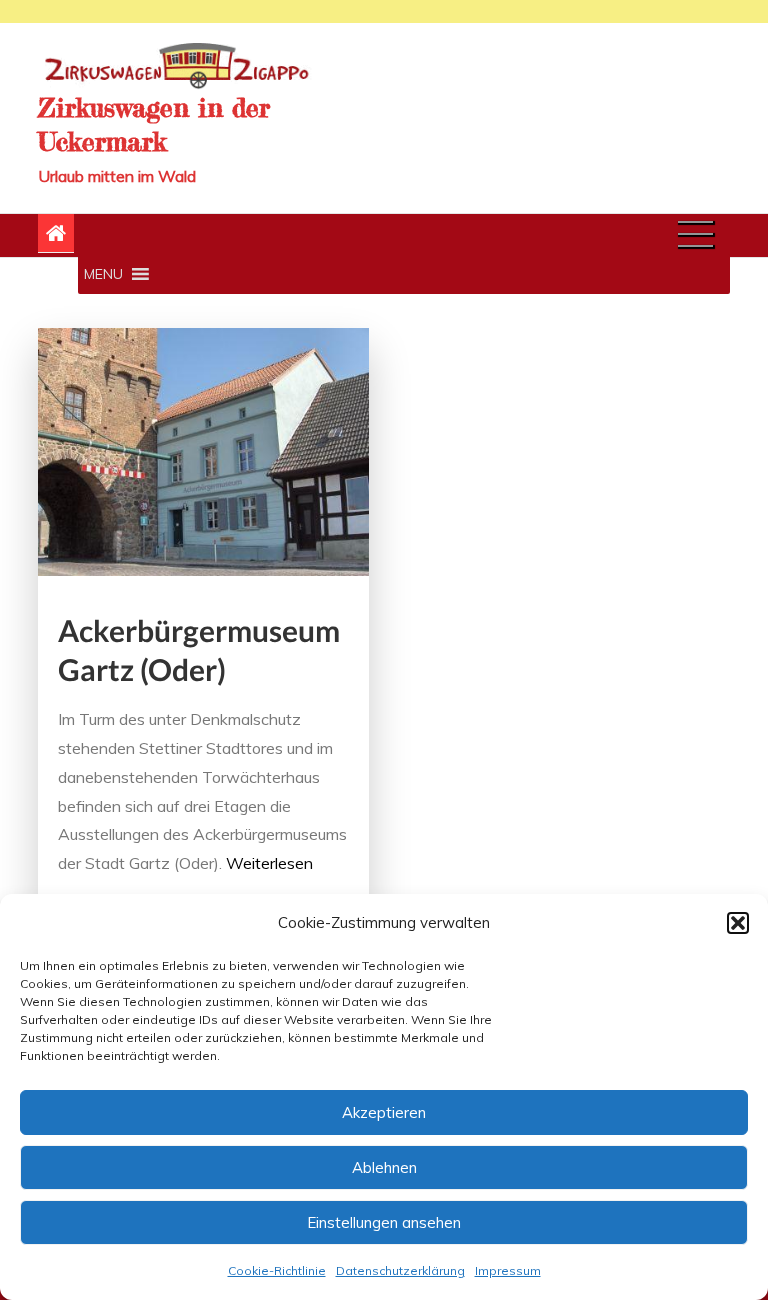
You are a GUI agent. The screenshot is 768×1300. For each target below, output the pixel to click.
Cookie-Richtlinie (277, 1270)
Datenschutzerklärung (400, 1270)
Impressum (508, 1270)
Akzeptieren (384, 1112)
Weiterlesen (269, 863)
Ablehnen (384, 1167)
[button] (738, 923)
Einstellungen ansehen (384, 1222)
